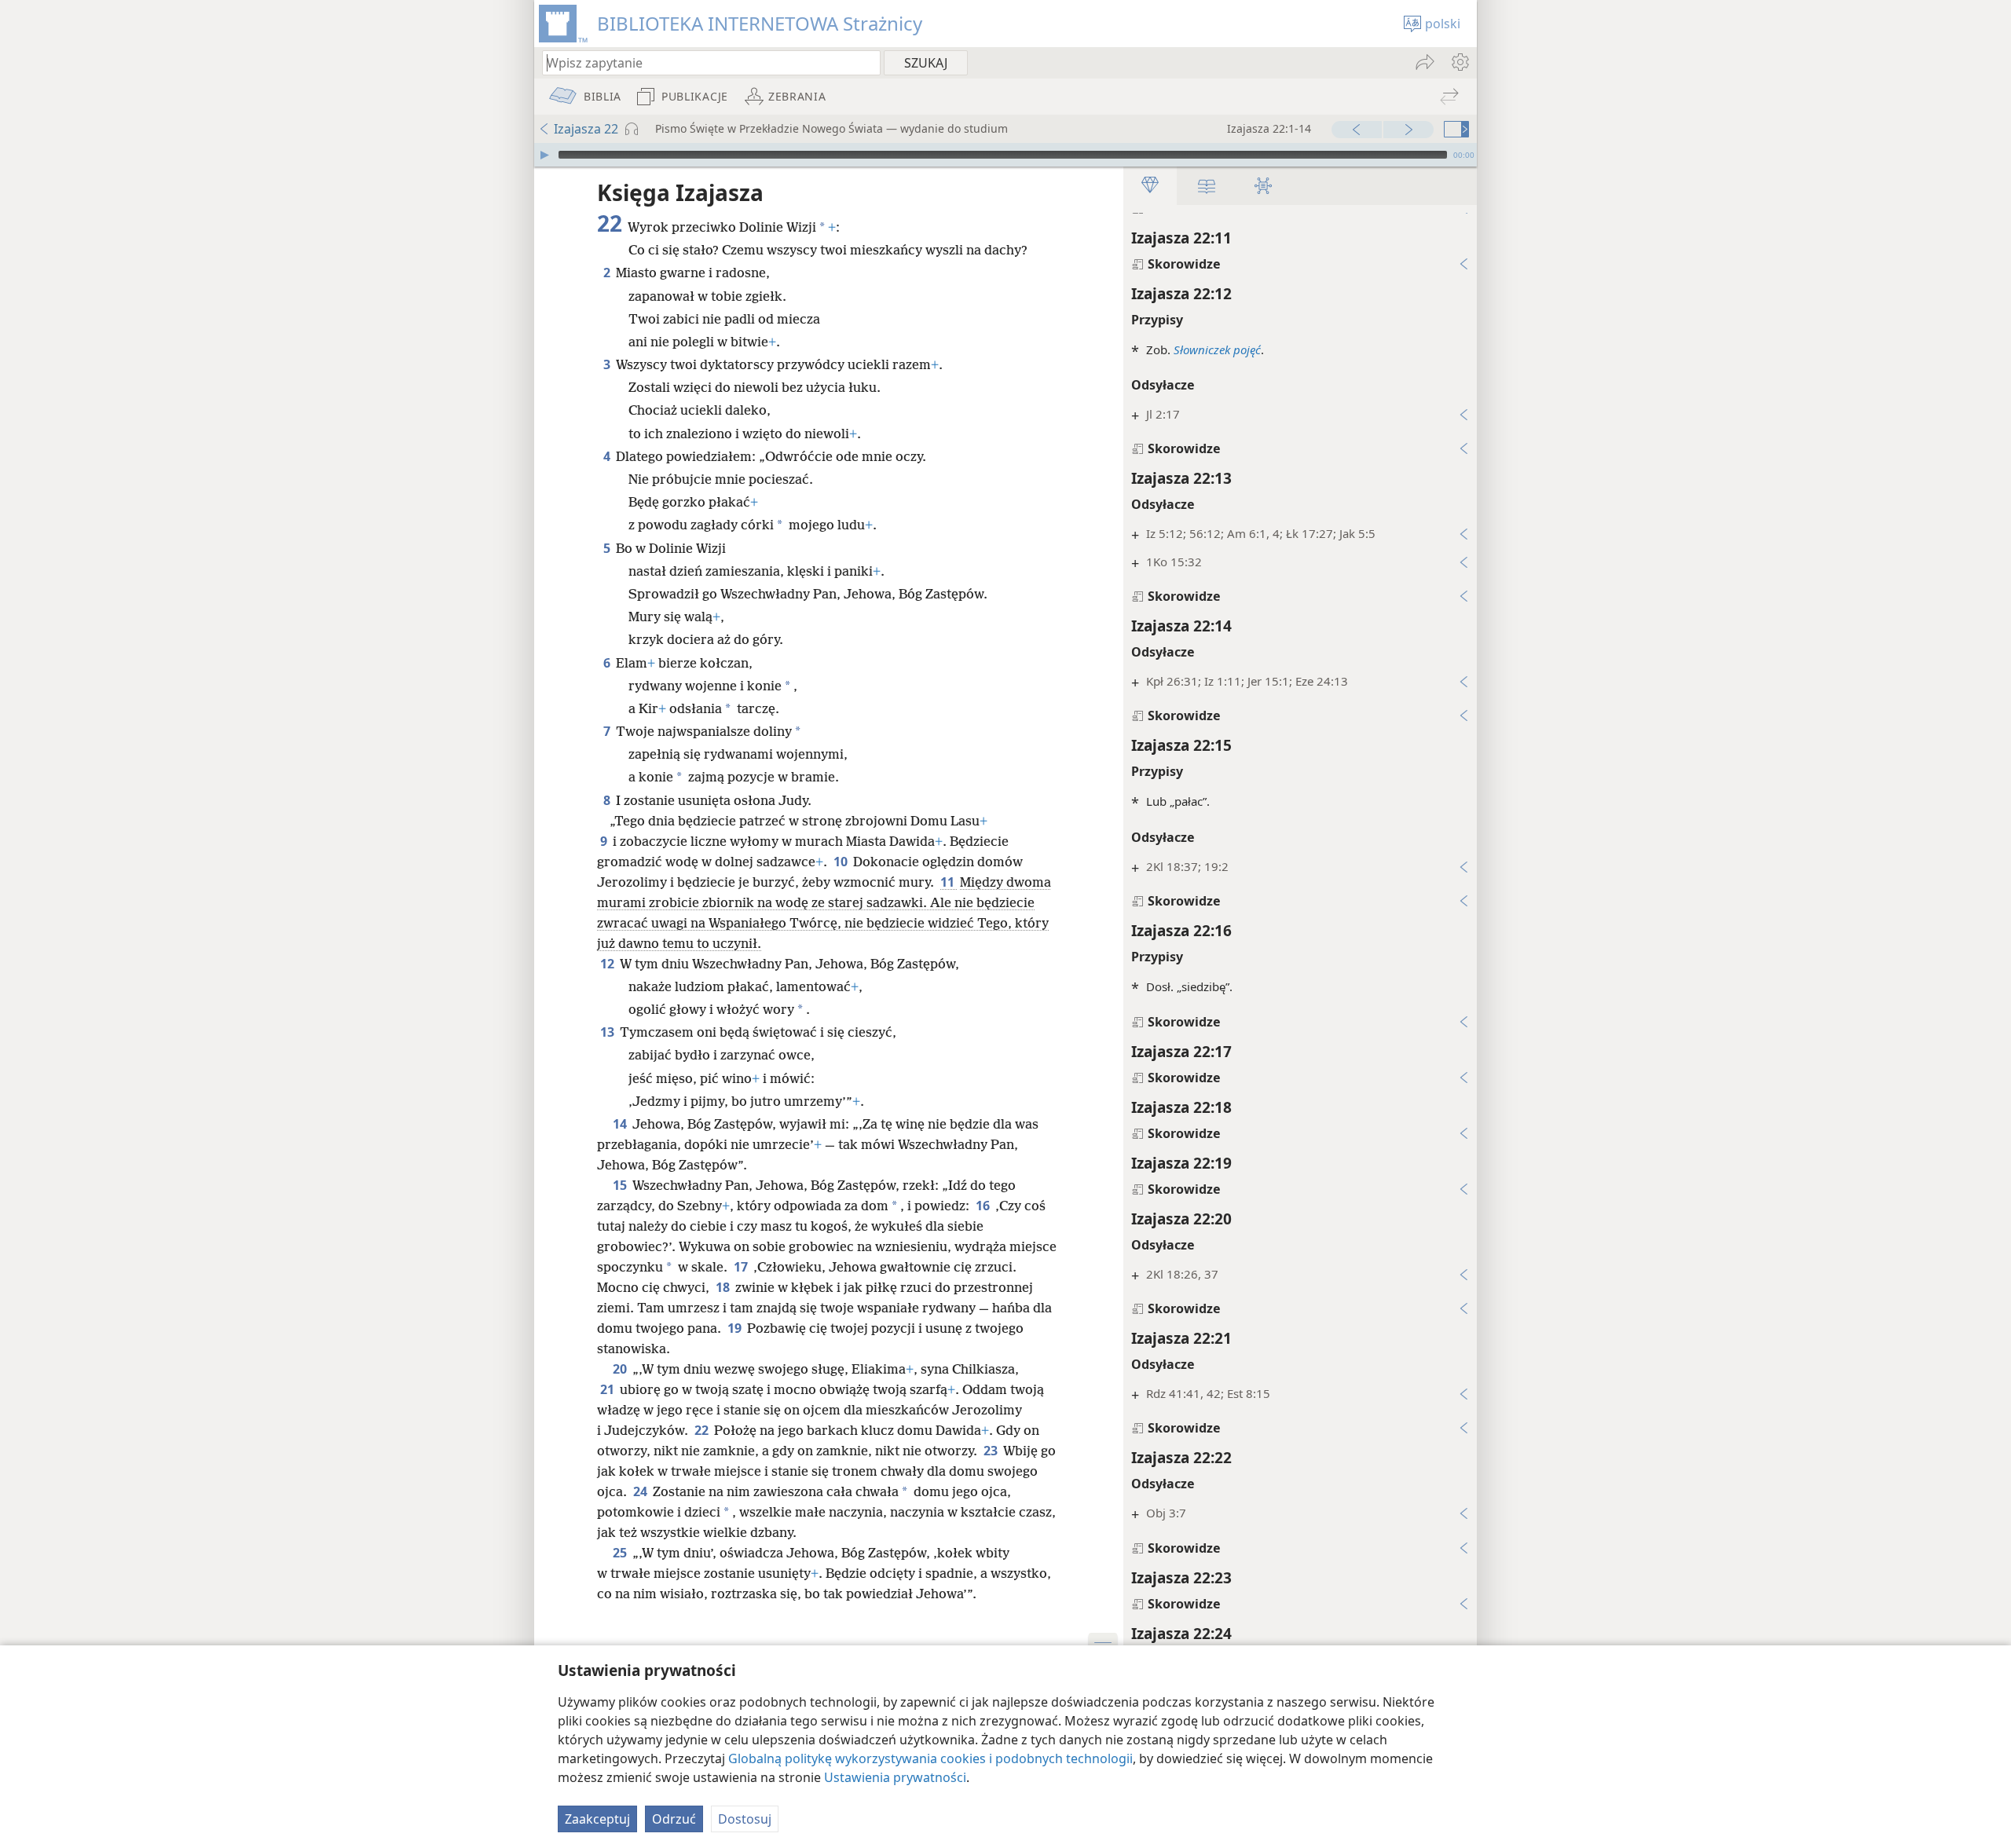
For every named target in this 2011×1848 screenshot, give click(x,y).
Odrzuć (674, 1819)
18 (724, 1287)
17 (742, 1267)
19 (736, 1328)
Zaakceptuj (597, 1819)
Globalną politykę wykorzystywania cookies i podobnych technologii (930, 1758)
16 (984, 1206)
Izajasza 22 (586, 129)
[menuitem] (1459, 62)
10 (842, 862)
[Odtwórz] (544, 155)
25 (621, 1553)
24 (641, 1491)
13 (608, 1032)
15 (621, 1185)
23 (992, 1451)
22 (703, 1430)
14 (621, 1124)
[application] (1005, 155)
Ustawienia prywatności (895, 1777)
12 (608, 964)
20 (621, 1369)
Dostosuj (745, 1819)
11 (949, 882)
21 (608, 1389)
